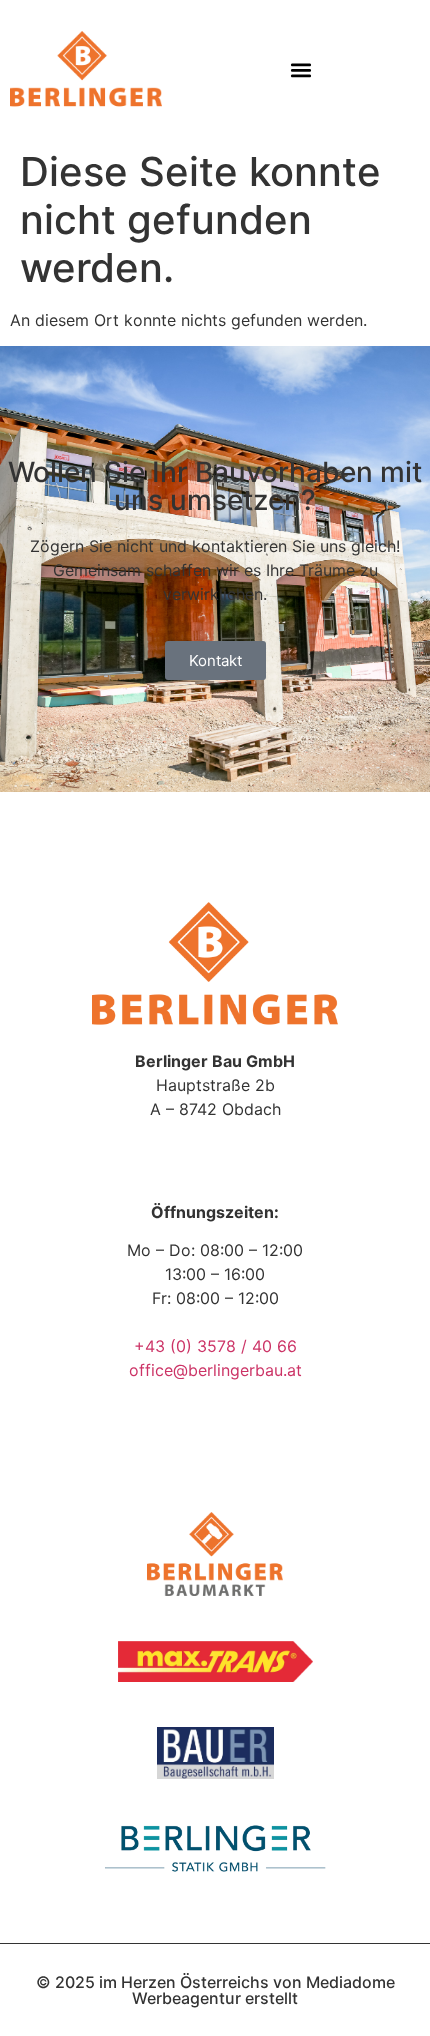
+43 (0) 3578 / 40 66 (215, 1346)
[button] (301, 70)
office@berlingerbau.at (215, 1370)
